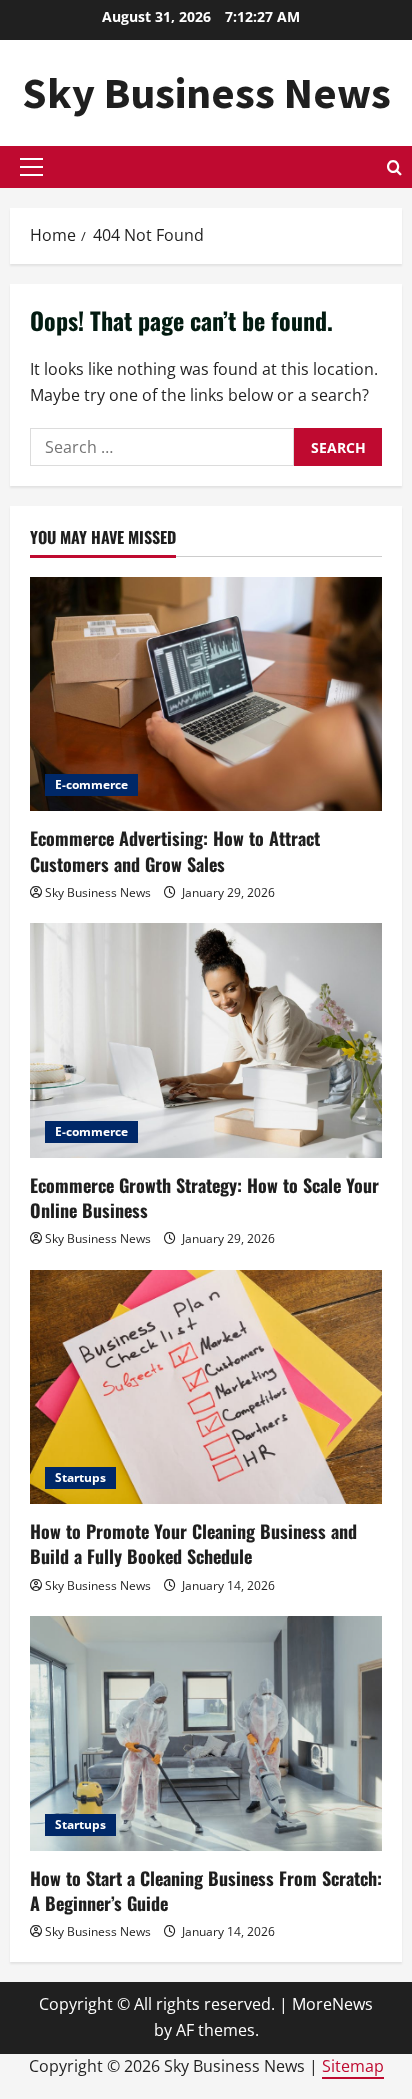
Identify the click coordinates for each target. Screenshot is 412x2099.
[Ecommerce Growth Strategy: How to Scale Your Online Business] (206, 1040)
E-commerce (91, 784)
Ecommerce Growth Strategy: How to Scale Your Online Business (204, 1197)
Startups (80, 1477)
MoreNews (332, 2004)
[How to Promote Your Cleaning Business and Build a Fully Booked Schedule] (206, 1387)
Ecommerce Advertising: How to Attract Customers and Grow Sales (175, 850)
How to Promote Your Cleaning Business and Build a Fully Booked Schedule (193, 1543)
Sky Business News (206, 92)
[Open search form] (394, 167)
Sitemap (353, 2066)
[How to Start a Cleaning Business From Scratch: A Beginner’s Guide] (206, 1733)
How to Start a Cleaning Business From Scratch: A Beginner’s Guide (206, 1890)
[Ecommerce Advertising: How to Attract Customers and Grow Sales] (206, 694)
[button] (31, 167)
